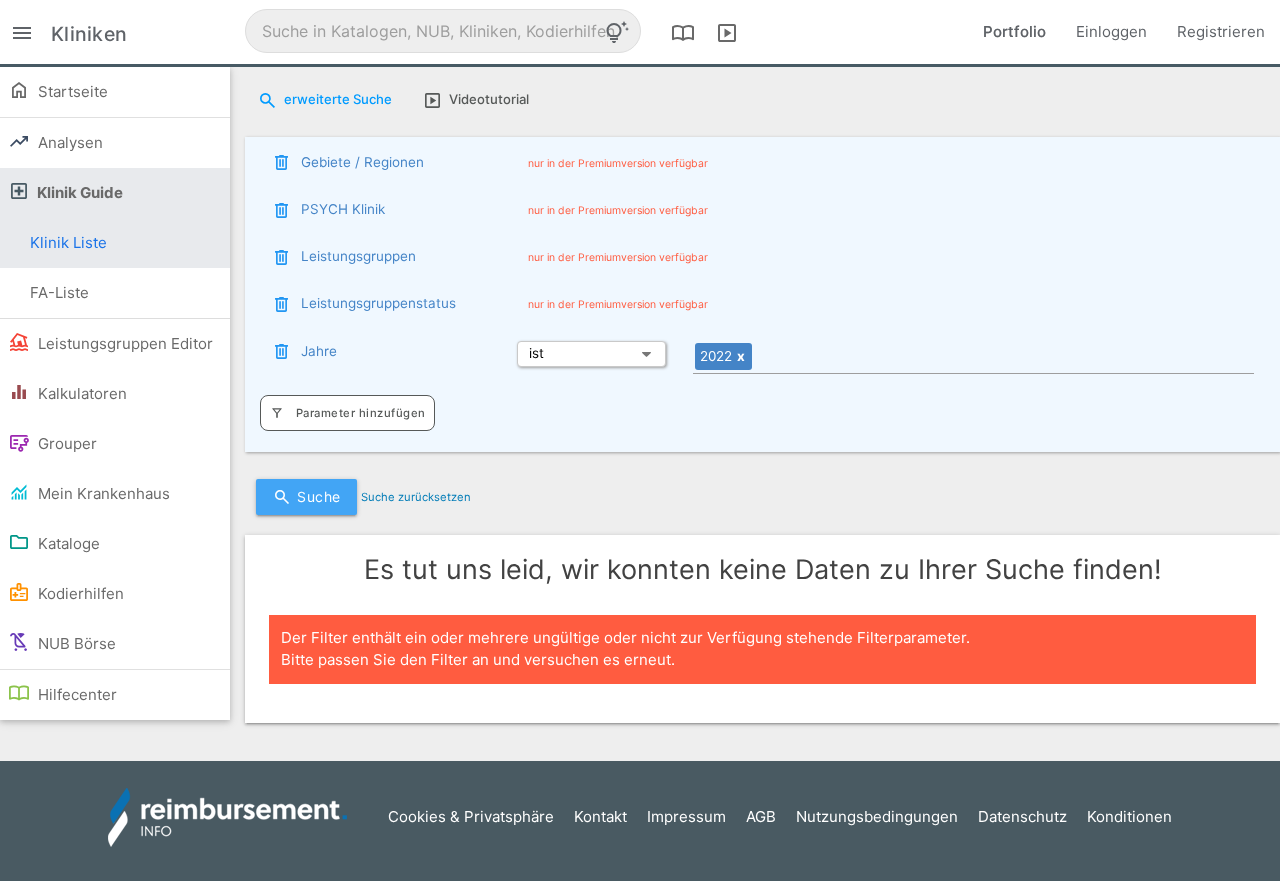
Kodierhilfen (79, 593)
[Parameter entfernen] (281, 162)
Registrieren (1221, 31)
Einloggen (1111, 31)
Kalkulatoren (80, 393)
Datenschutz (1022, 816)
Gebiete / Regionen (362, 162)
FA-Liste (59, 292)
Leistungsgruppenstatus (378, 303)
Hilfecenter (75, 694)
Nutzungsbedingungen (877, 816)
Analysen (68, 142)
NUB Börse (75, 643)
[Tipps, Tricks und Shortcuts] (617, 32)
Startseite (71, 91)
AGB (761, 816)
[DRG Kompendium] (683, 32)
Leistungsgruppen (358, 256)
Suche (319, 496)
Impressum (686, 816)
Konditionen (1129, 816)
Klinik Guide (78, 192)
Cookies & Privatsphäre (471, 816)
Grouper (65, 443)
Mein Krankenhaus (102, 493)
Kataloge (67, 543)
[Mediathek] (727, 32)
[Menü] (22, 31)
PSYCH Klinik (343, 209)
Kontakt (600, 816)
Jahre (319, 351)
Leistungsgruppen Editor (123, 343)
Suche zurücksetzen (416, 497)
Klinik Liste (68, 242)
